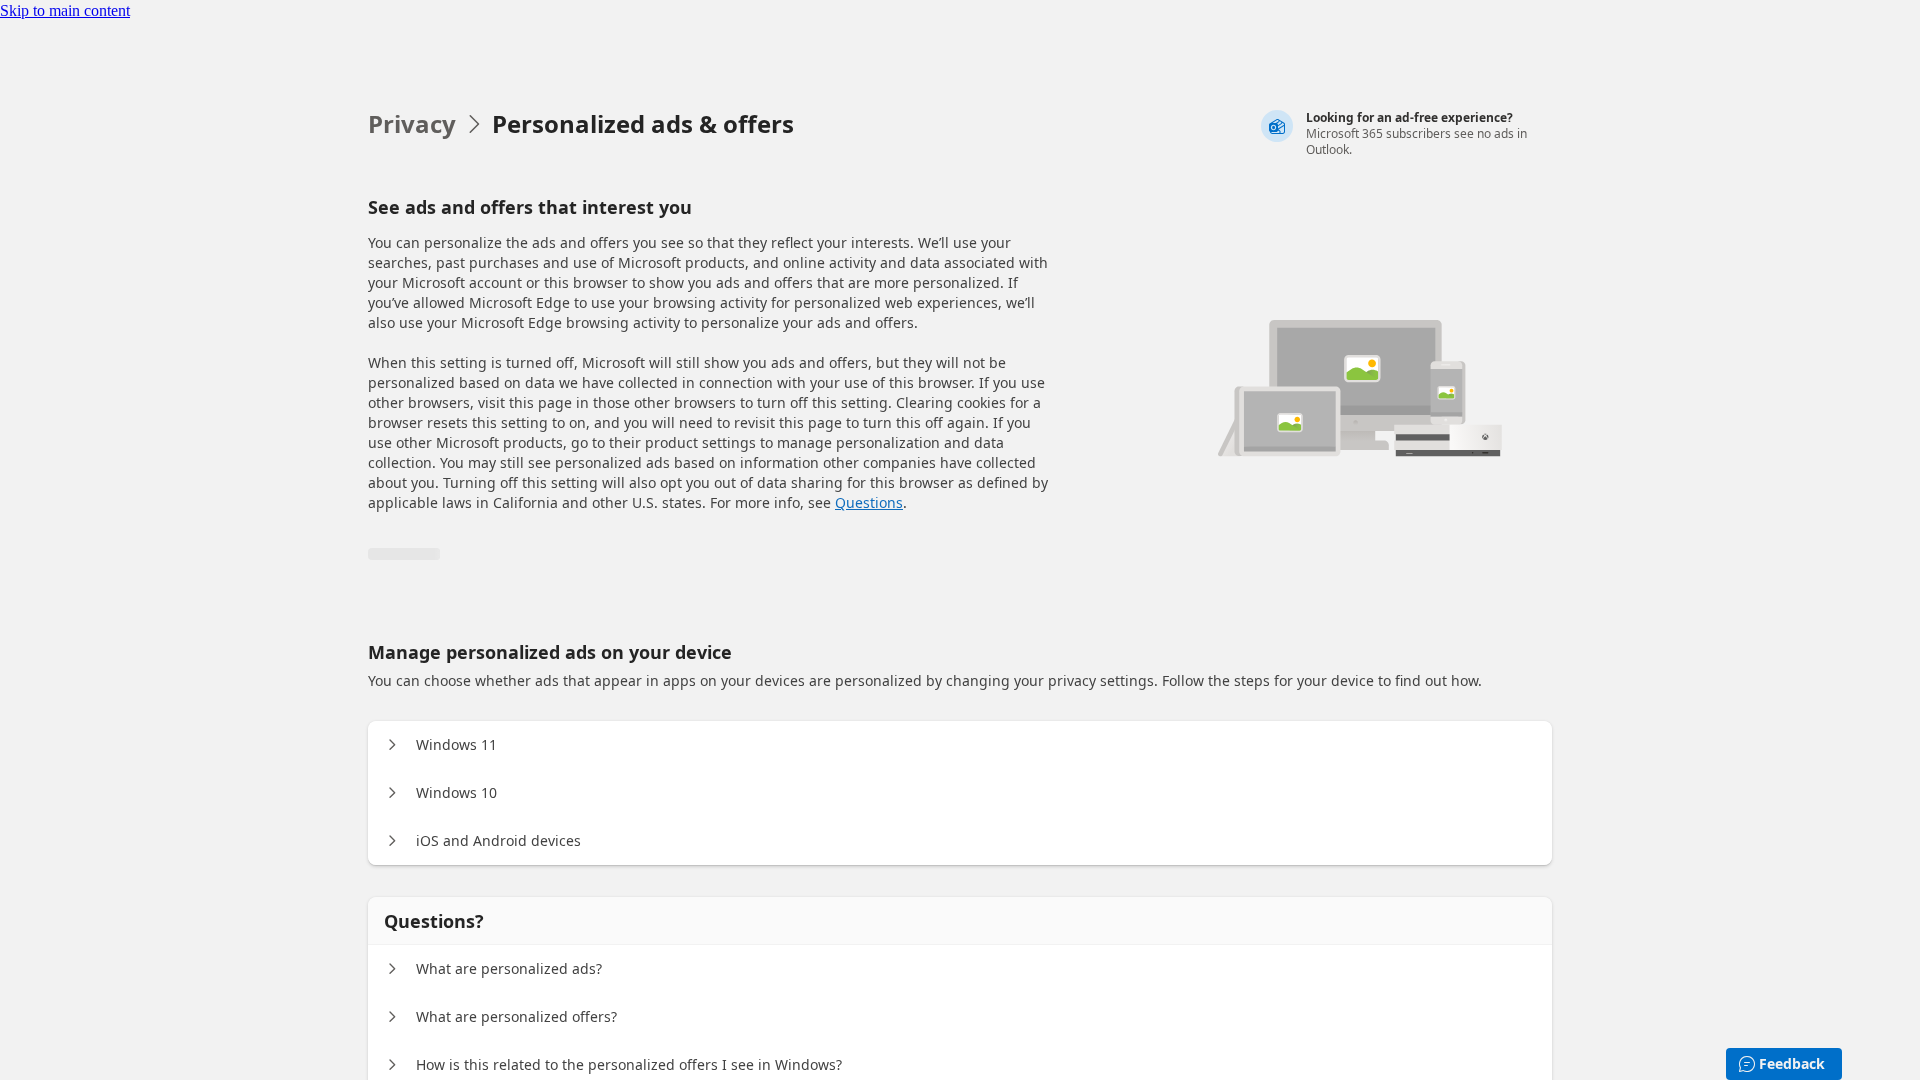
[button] (392, 745)
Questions (869, 502)
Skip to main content (65, 10)
